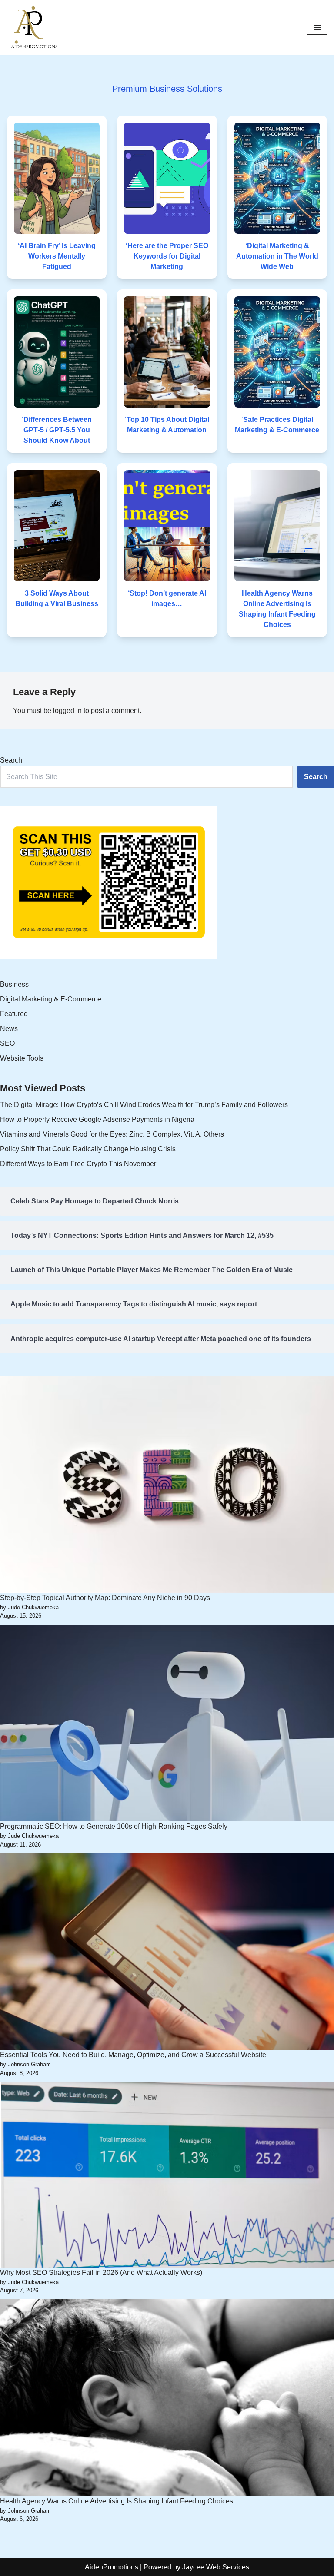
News (9, 1029)
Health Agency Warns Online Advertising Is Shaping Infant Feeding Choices (277, 609)
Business (14, 984)
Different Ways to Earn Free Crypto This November (78, 1164)
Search (11, 760)
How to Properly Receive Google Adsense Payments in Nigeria (97, 1119)
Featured (14, 1014)
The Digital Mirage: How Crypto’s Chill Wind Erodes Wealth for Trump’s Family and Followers (144, 1105)
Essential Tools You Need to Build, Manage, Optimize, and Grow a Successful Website (133, 2055)
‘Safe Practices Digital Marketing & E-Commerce (277, 425)
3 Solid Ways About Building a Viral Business (57, 598)
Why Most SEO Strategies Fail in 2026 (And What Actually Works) (101, 2273)
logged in (67, 711)
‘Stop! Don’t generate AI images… (167, 598)
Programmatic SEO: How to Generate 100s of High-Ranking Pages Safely (114, 1826)
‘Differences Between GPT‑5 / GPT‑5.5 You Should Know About (57, 430)
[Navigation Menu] (317, 27)
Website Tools (22, 1058)
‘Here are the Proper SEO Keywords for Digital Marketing (167, 256)
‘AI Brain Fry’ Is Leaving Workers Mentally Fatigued (57, 256)
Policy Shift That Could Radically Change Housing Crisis (88, 1149)
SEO (7, 1043)
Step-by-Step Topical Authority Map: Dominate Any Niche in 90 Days (105, 1598)
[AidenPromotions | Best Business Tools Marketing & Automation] (33, 27)
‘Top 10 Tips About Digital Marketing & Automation (167, 425)
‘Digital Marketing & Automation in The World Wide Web (277, 256)
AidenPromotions (112, 2567)
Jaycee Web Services (216, 2567)
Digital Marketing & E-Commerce (51, 999)
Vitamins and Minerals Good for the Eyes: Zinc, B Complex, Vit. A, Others (112, 1134)
